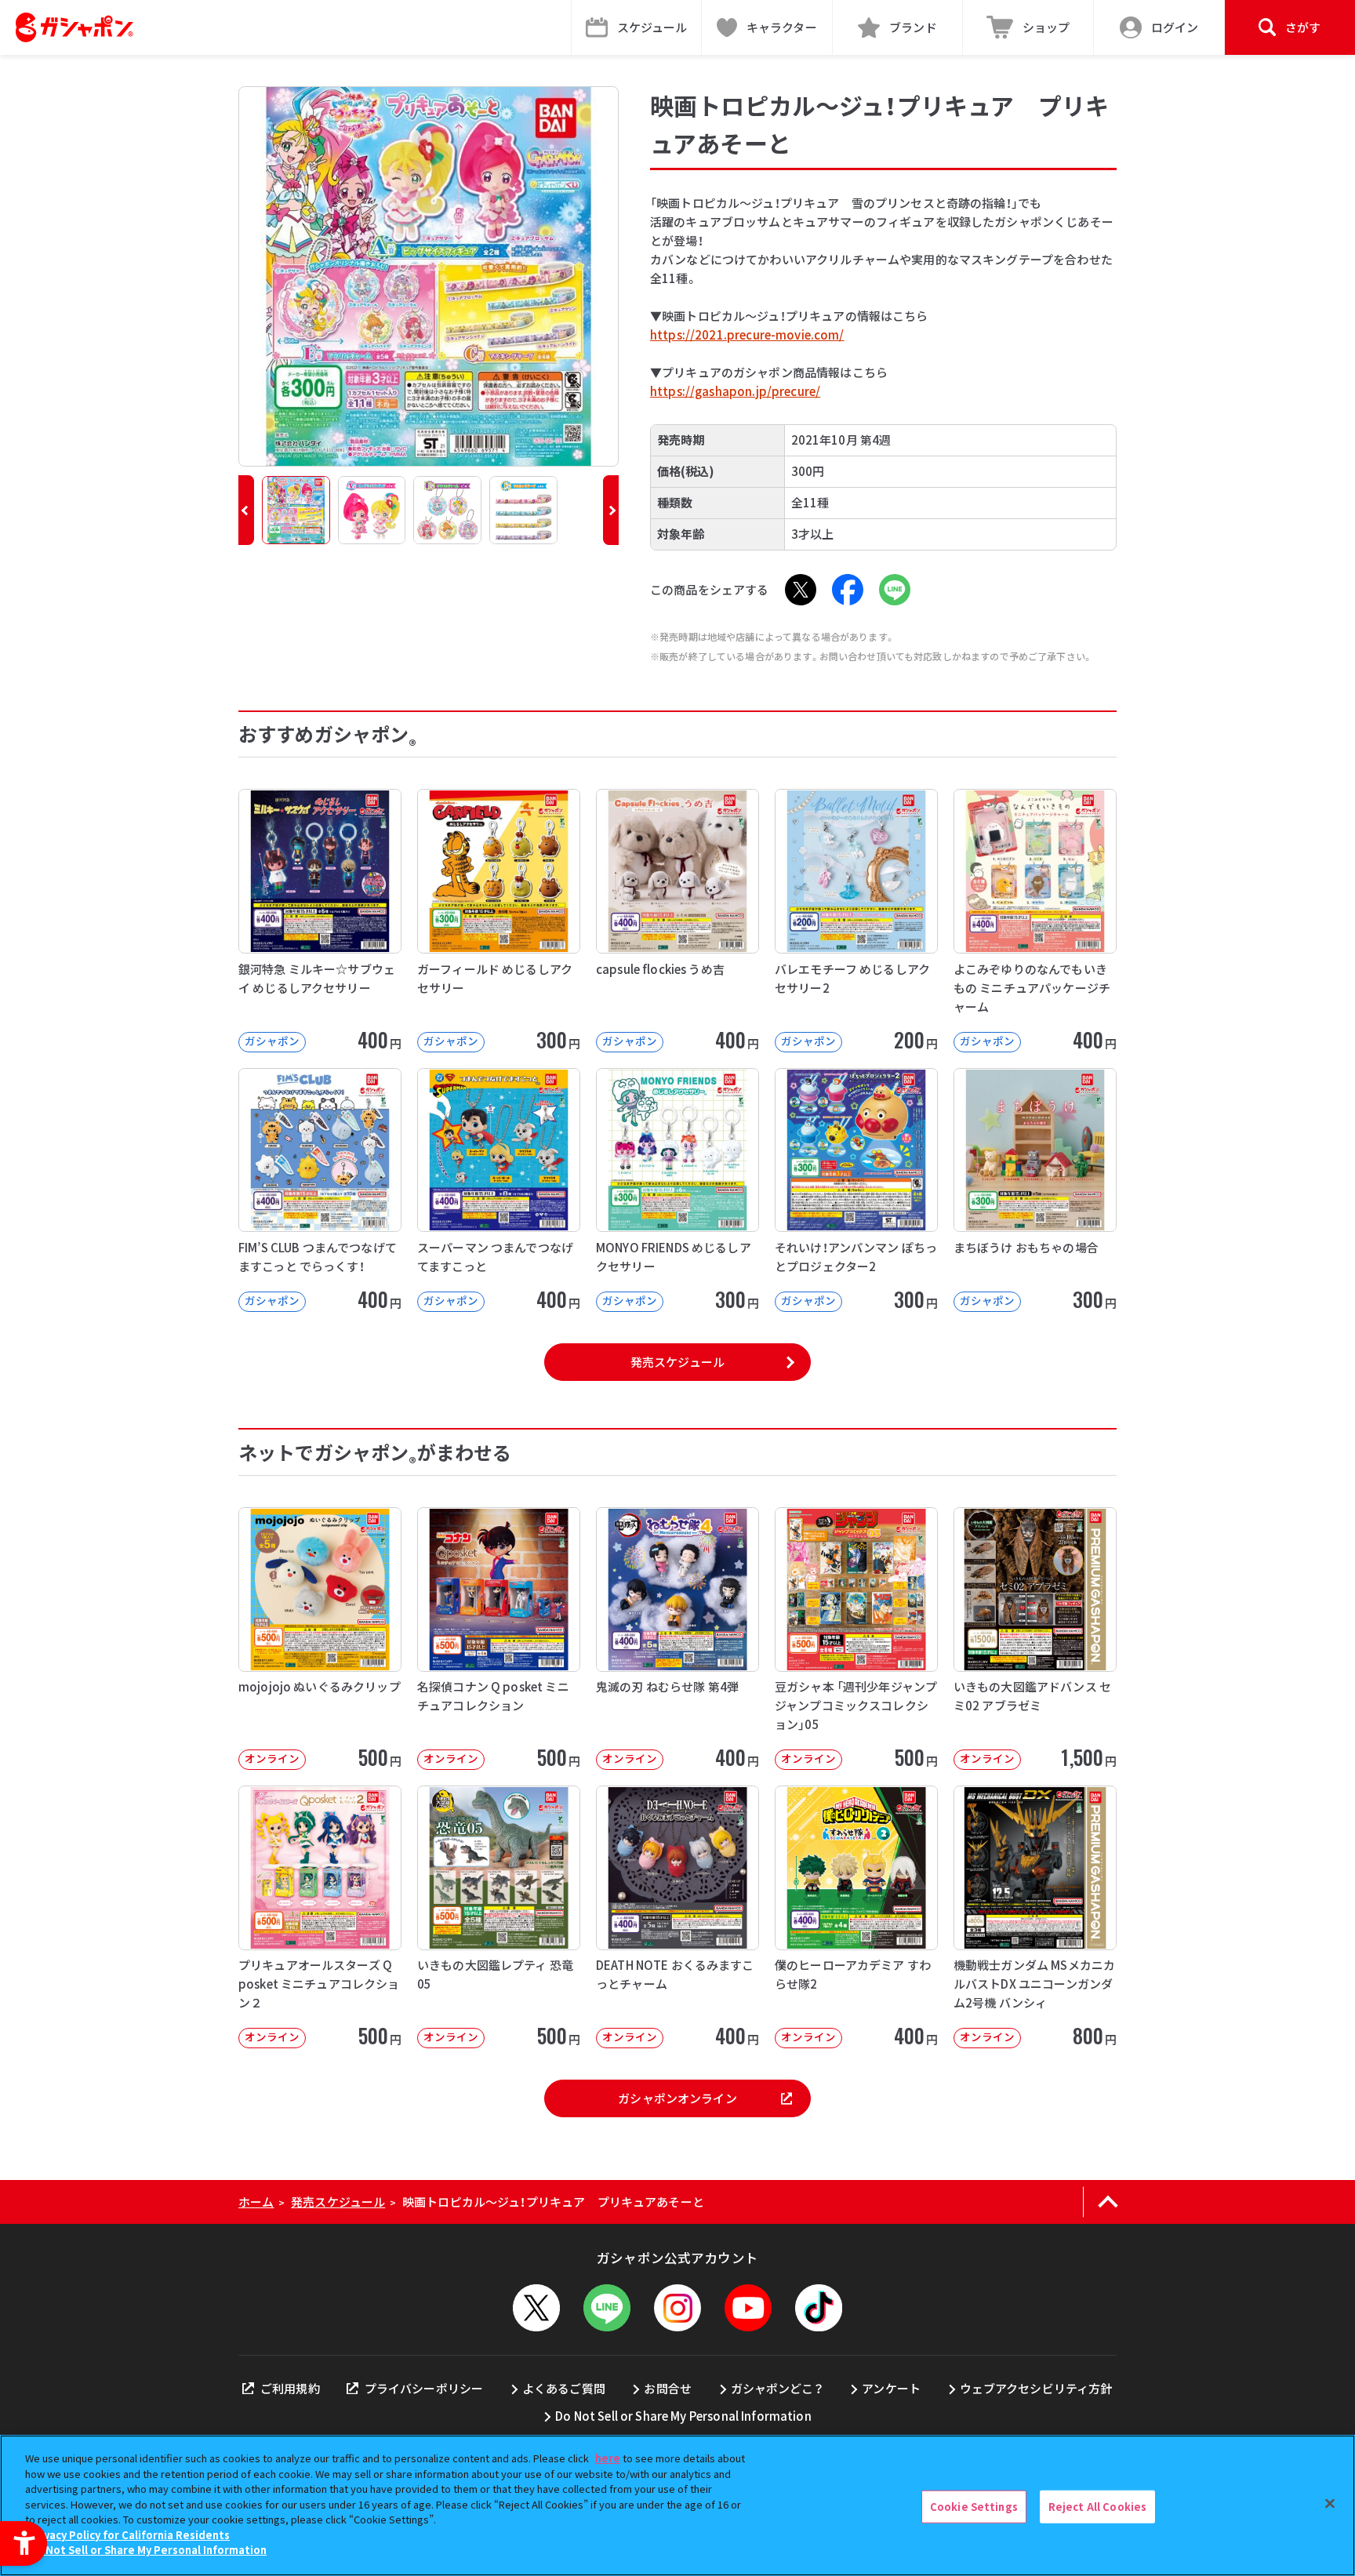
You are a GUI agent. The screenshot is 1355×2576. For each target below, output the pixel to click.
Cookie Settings (974, 2507)
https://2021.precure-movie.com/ (747, 334)
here (608, 2458)
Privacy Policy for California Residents (129, 2535)
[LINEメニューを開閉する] (607, 2308)
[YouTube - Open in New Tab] (748, 2308)
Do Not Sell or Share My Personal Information (683, 2416)
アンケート (891, 2388)
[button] (246, 510)
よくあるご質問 (564, 2388)
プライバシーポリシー (424, 2388)
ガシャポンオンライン (677, 2098)
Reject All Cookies (1097, 2507)
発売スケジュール (677, 1362)
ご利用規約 (290, 2388)
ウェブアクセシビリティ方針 (1036, 2388)
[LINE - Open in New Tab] (895, 590)
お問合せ (668, 2388)
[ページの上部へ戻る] (1108, 2202)
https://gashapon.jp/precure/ (735, 391)
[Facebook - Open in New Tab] (848, 590)
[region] (677, 2505)
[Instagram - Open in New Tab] (677, 2308)
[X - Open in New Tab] (801, 590)
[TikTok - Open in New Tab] (819, 2308)
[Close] (1330, 2504)
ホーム (256, 2202)
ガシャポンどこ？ (777, 2388)
